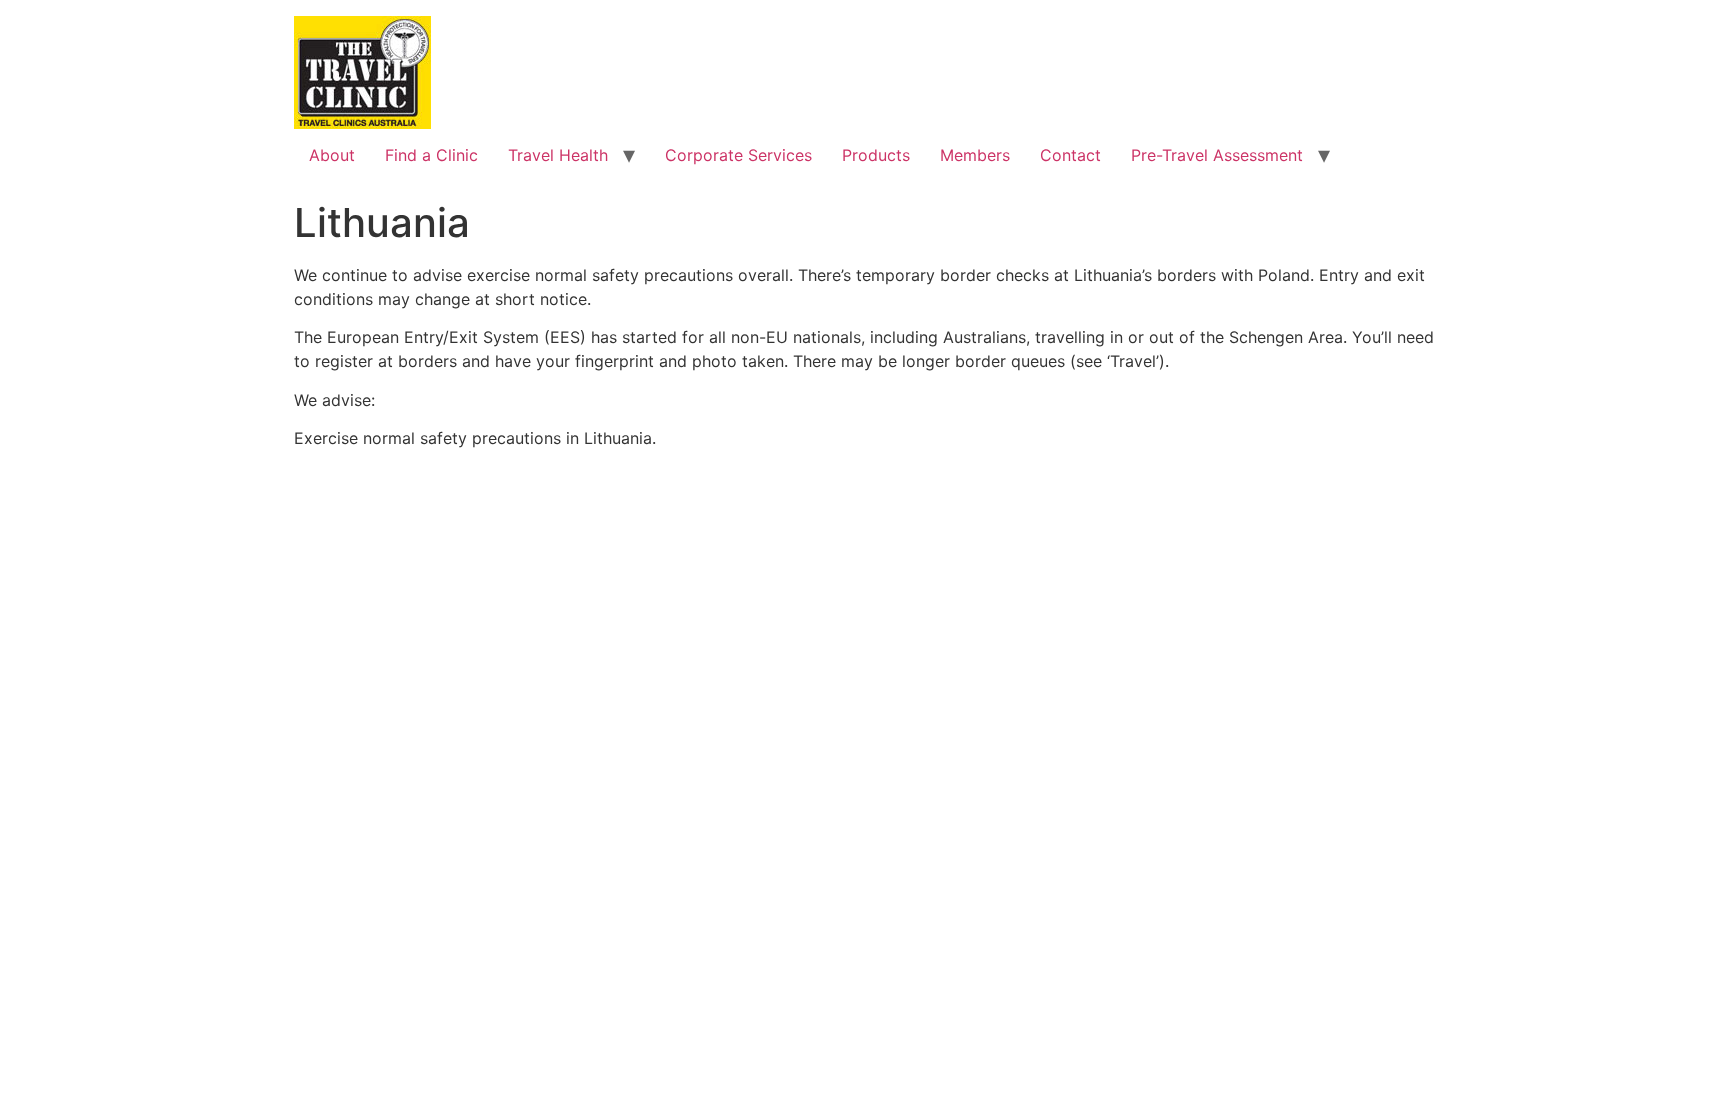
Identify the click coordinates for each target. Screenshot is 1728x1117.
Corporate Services (738, 155)
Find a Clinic (431, 155)
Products (876, 155)
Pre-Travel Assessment (1217, 155)
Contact (1070, 155)
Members (975, 155)
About (332, 155)
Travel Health (558, 155)
